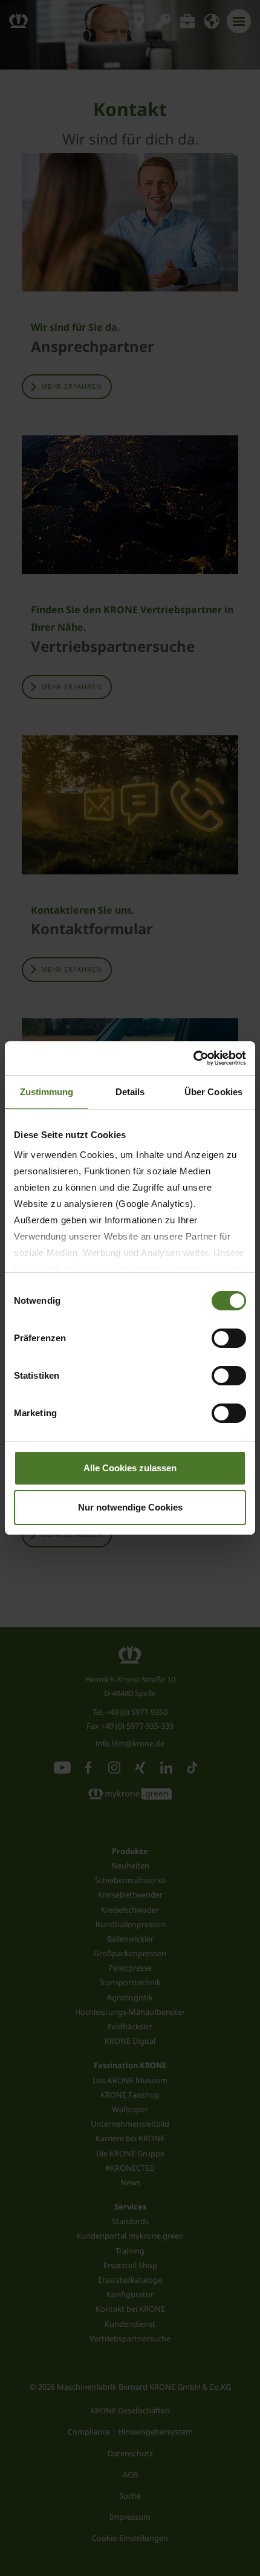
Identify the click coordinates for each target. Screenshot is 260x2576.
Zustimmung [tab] (47, 1092)
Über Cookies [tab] (213, 1092)
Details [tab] (130, 1092)
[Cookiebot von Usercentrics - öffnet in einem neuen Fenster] (193, 1058)
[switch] (229, 1338)
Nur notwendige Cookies (130, 1507)
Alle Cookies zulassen (130, 1468)
